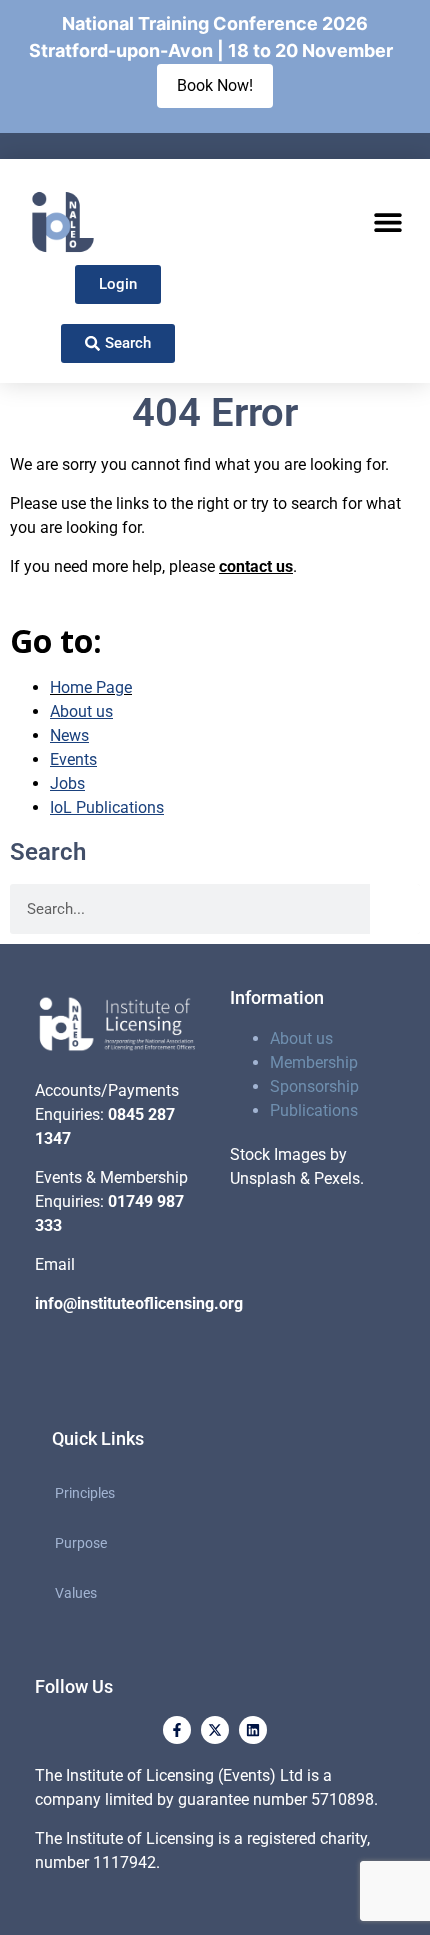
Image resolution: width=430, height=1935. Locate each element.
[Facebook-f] (177, 1730)
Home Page (91, 687)
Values (76, 1593)
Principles (85, 1493)
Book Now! (215, 85)
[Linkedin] (253, 1730)
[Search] (395, 909)
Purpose (81, 1543)
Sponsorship (314, 1086)
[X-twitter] (215, 1730)
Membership (314, 1062)
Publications (314, 1110)
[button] (387, 222)
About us (301, 1038)
